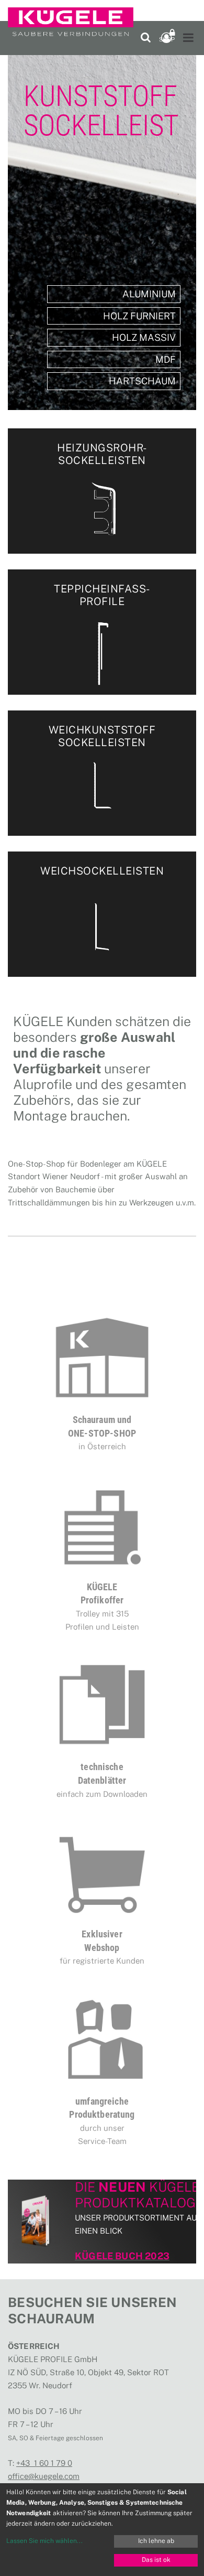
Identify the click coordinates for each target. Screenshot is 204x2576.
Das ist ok (156, 2560)
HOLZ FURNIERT (139, 316)
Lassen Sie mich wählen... (44, 2541)
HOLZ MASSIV (144, 337)
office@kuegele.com (44, 2476)
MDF (166, 359)
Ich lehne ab (156, 2541)
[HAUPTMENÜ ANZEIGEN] (188, 38)
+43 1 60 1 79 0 (44, 2463)
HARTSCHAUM (142, 381)
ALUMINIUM (149, 294)
